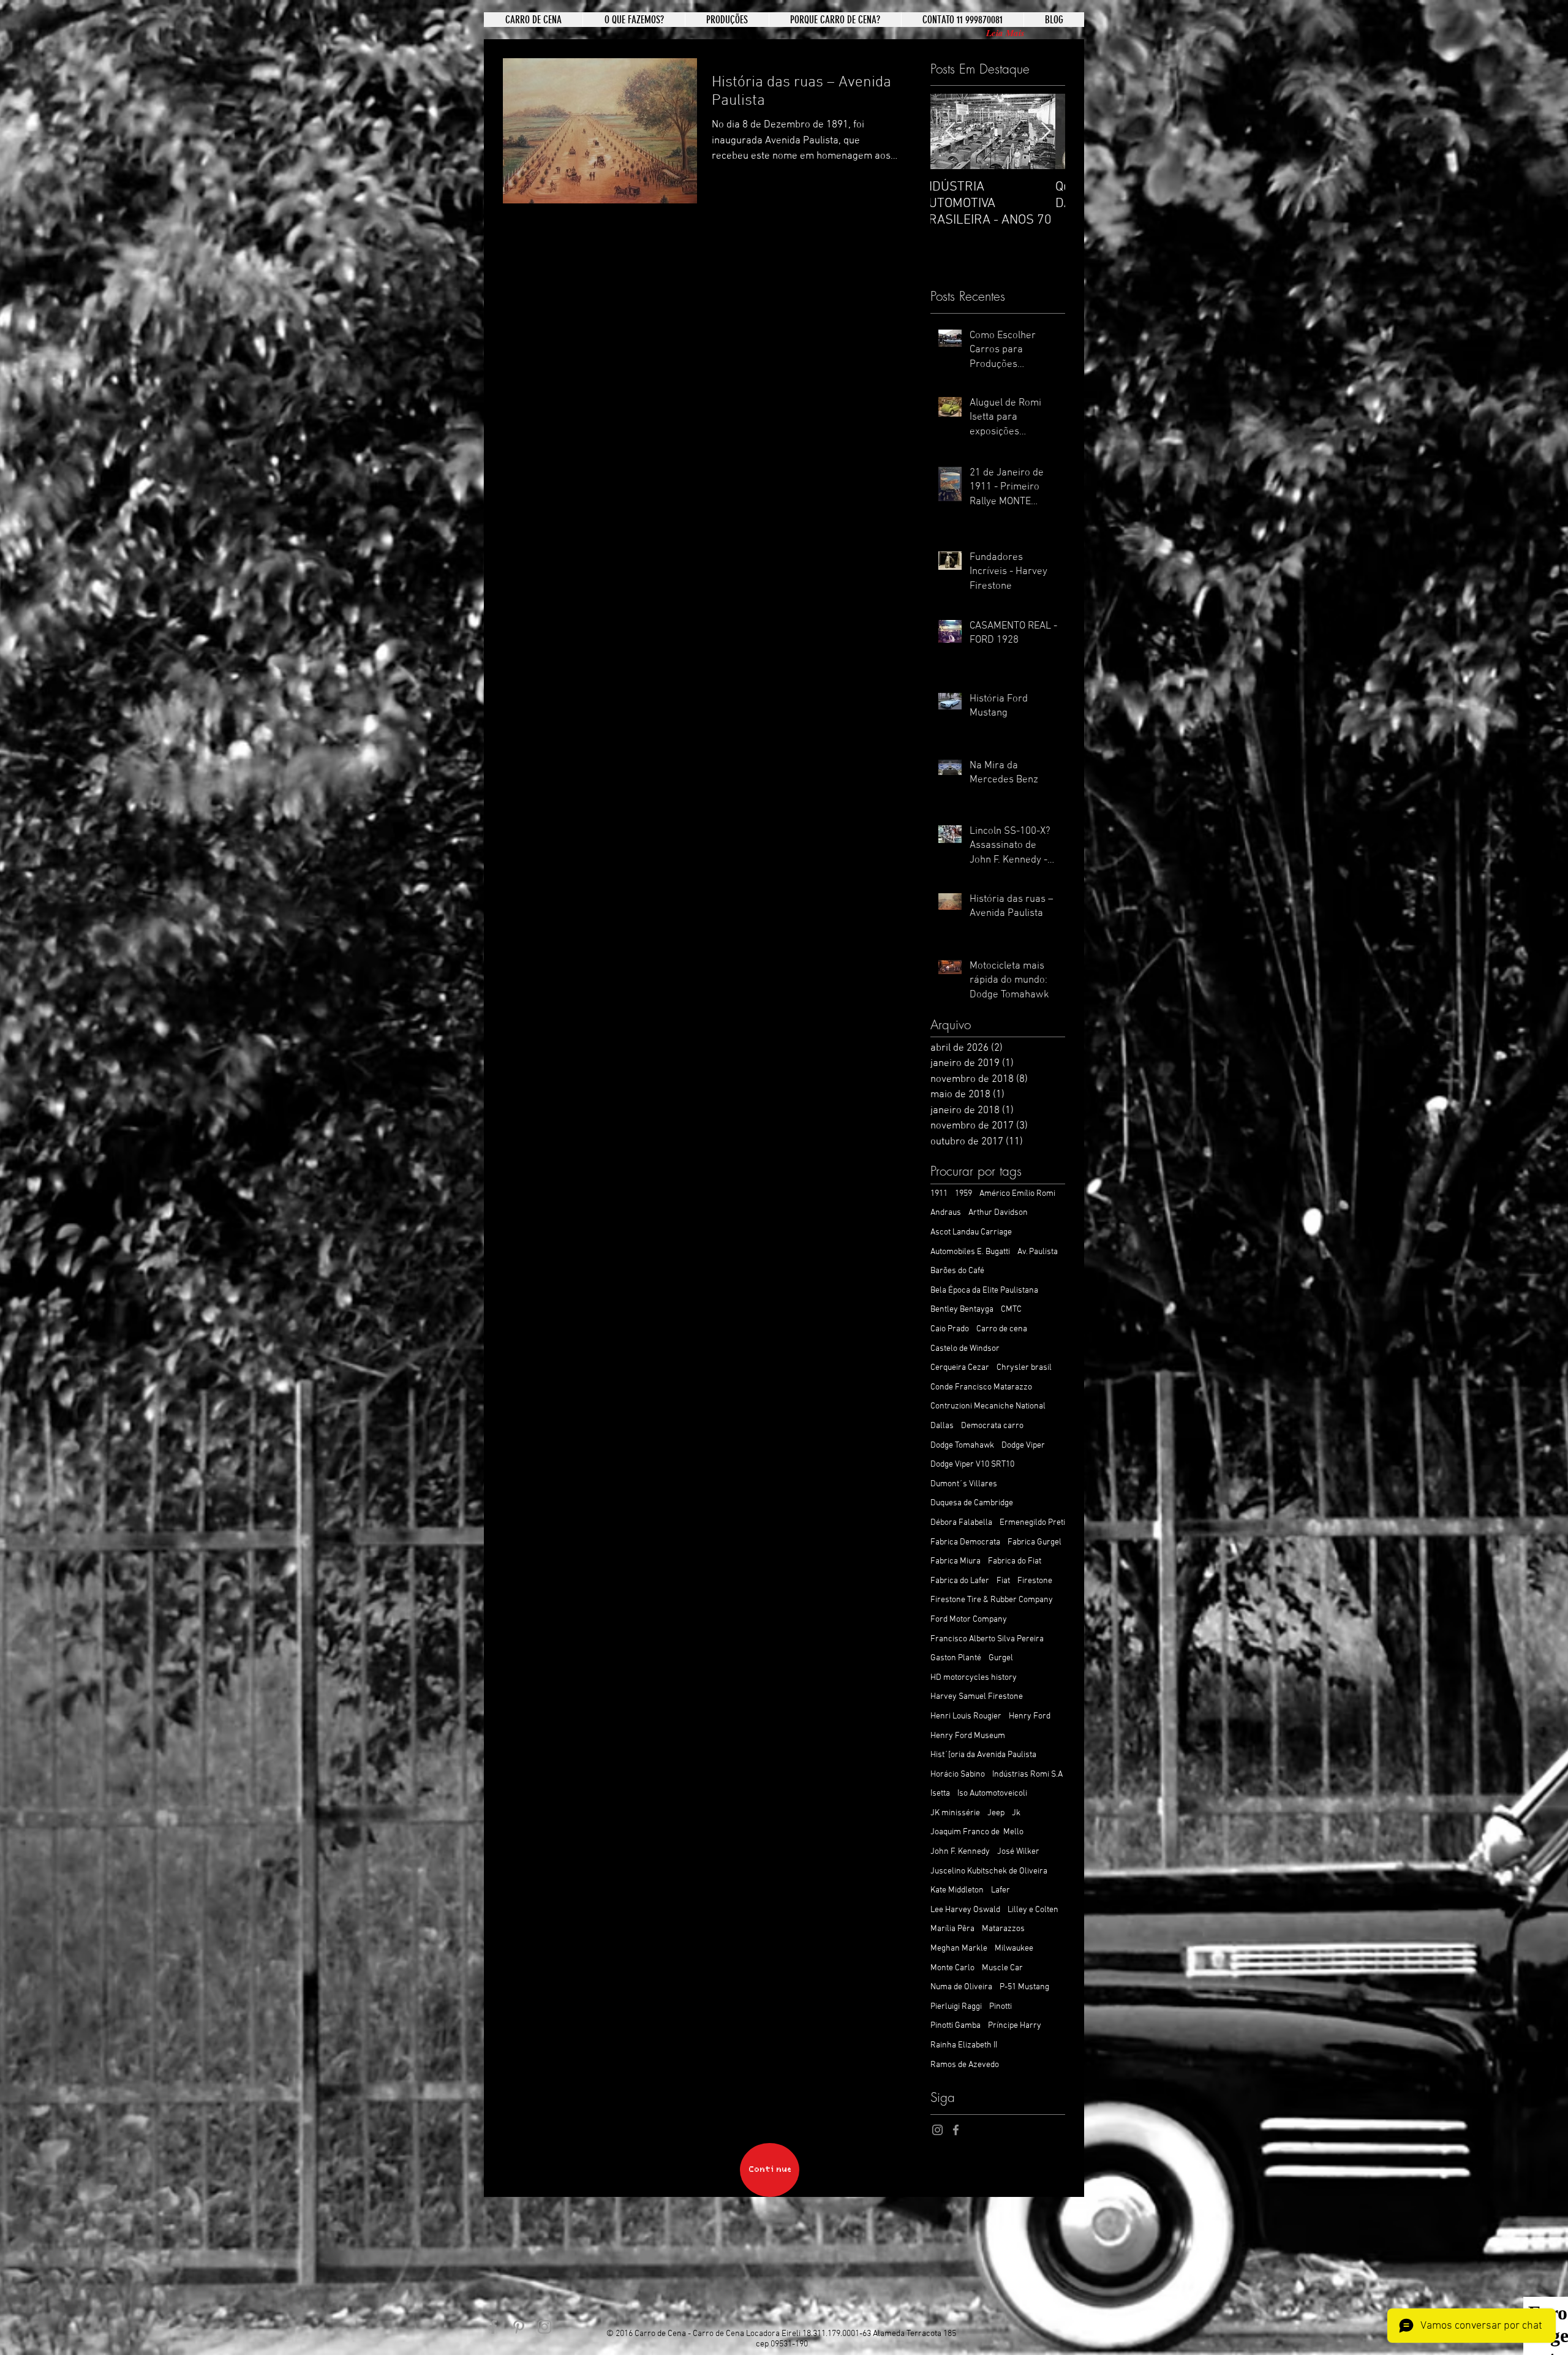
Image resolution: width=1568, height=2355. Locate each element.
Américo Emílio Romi (1017, 1194)
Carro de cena (1002, 1329)
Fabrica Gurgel (1035, 1542)
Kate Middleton (957, 1890)
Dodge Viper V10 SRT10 (972, 1465)
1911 (939, 1194)
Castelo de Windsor (965, 1349)
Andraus (946, 1213)
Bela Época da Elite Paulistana (984, 1291)
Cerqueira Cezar (960, 1368)
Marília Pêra (952, 1929)
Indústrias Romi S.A (1027, 1775)
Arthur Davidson (998, 1213)
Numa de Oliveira (961, 1987)
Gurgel (1001, 1658)
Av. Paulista (1038, 1252)
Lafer (1001, 1890)
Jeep (996, 1813)
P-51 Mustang (1024, 1987)
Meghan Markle (959, 1949)
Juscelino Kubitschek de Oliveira (989, 1871)
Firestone (1035, 1581)
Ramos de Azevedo (965, 2065)
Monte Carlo (952, 1968)
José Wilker (1018, 1852)
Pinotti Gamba (956, 2026)
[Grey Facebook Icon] (956, 2130)
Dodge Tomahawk (962, 1446)
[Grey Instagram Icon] (937, 2130)
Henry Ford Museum (968, 1736)
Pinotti (1001, 2007)
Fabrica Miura (956, 1561)
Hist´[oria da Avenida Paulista (983, 1755)
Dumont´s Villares (964, 1484)
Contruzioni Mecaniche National (988, 1406)
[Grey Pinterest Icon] (519, 2327)
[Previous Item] (950, 132)
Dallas (942, 1426)
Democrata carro (992, 1426)
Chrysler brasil (1024, 1368)
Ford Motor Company (969, 1620)
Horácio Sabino (958, 1775)
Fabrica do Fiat (1015, 1561)
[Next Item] (1046, 132)
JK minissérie (955, 1813)
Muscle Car (1002, 1968)
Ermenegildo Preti (1032, 1523)
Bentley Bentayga (962, 1310)
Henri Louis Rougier (966, 1716)
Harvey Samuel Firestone (977, 1697)
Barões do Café (957, 1271)
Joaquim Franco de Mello (977, 1832)
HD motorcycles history (974, 1678)
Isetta (940, 1794)
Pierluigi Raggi (956, 2007)
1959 (963, 1194)
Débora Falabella (961, 1523)
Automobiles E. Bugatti (970, 1252)
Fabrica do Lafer (960, 1581)
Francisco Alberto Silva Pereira (987, 1639)
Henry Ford (1030, 1716)
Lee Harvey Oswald (965, 1910)
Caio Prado (950, 1329)
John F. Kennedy (960, 1852)
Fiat (1003, 1581)
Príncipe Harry (1015, 2026)
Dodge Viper (1023, 1446)
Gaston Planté (956, 1658)
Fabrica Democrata (965, 1542)
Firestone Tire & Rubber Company (992, 1600)
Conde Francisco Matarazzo (981, 1387)
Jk (1016, 1813)
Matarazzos (1003, 1929)
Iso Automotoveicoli (992, 1794)
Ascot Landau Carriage (971, 1232)
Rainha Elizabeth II (964, 2045)
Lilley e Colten (1033, 1910)
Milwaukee (1014, 1949)
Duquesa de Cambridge (972, 1503)
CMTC (1011, 1310)
